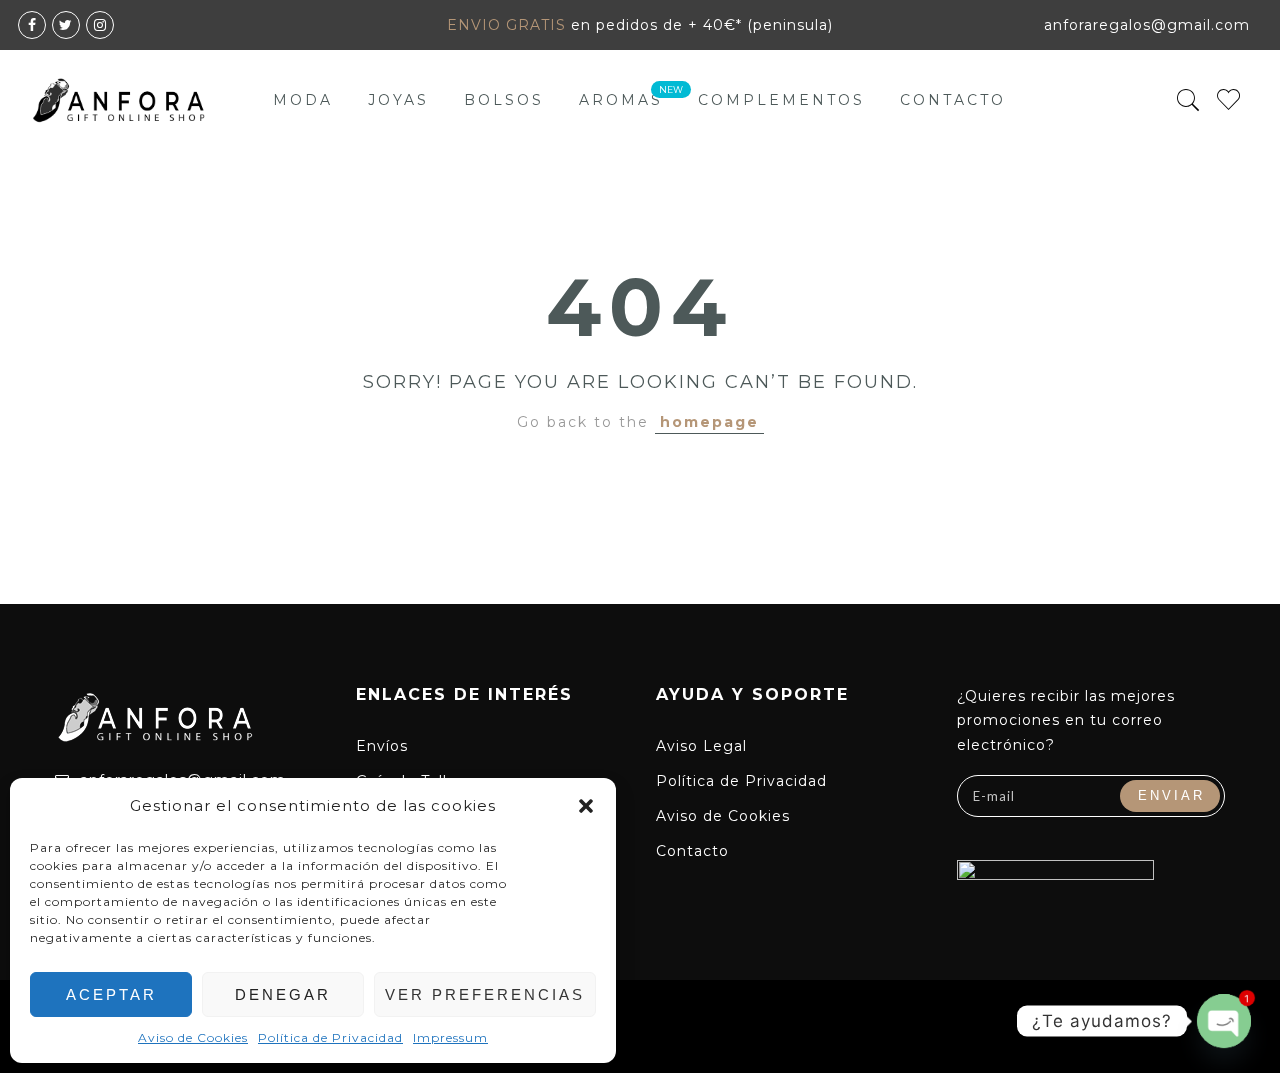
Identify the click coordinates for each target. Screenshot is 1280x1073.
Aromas (621, 100)
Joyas (398, 100)
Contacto (953, 100)
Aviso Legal (701, 746)
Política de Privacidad (330, 1037)
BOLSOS (504, 100)
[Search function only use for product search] (1188, 100)
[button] (586, 806)
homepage (709, 422)
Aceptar (111, 994)
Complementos (781, 100)
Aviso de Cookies (193, 1037)
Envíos (382, 746)
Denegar (283, 994)
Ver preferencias (485, 994)
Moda (303, 100)
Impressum (450, 1037)
